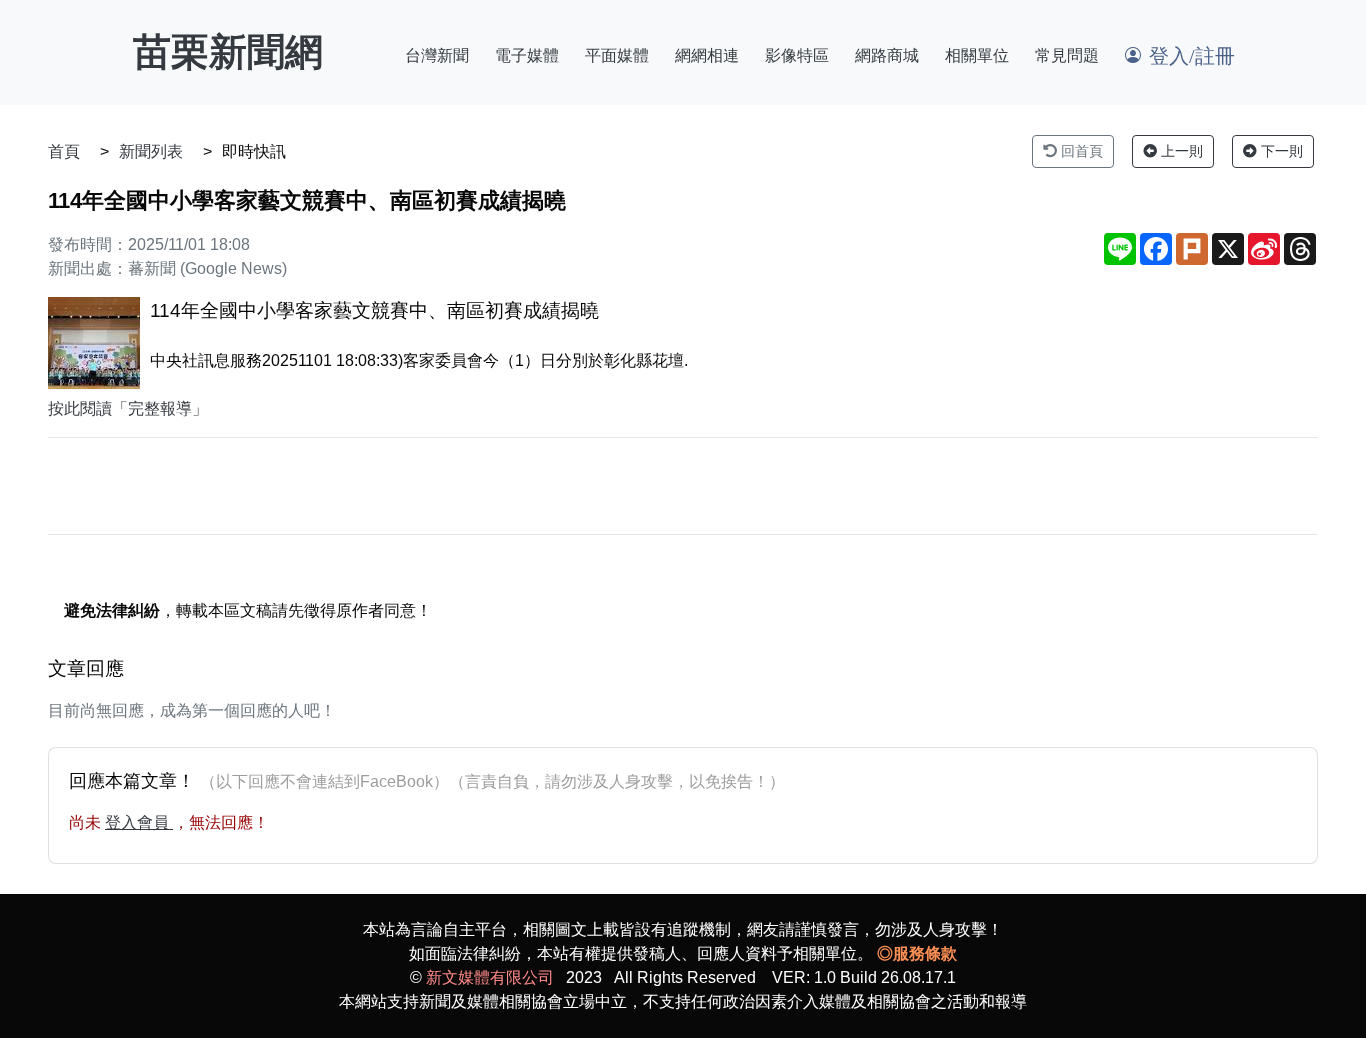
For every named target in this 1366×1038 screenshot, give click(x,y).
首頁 (64, 151)
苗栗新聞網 (228, 52)
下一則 (1280, 151)
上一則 (1180, 151)
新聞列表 (151, 151)
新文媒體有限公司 (490, 977)
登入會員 (139, 822)
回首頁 (1080, 151)
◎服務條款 (917, 953)
